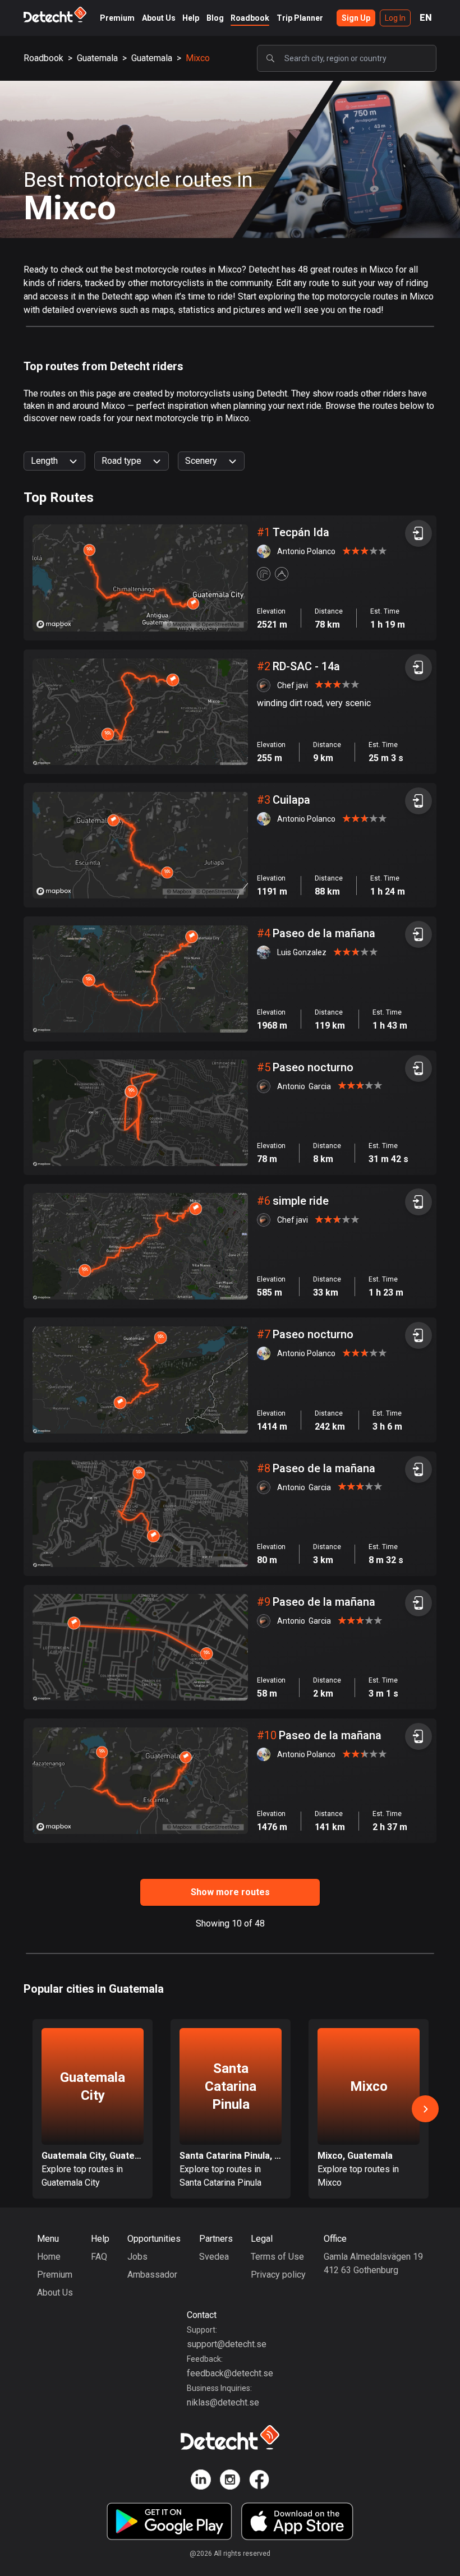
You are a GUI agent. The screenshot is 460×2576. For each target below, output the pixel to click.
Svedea (214, 2257)
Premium (117, 18)
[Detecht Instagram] (230, 2481)
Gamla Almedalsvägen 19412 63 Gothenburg (373, 2263)
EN (426, 18)
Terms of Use (277, 2257)
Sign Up (356, 18)
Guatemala (97, 58)
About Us (159, 18)
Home (49, 2257)
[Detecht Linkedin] (201, 2481)
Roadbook (250, 18)
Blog (215, 18)
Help (191, 18)
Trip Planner (300, 18)
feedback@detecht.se (230, 2373)
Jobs (137, 2257)
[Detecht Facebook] (259, 2481)
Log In (395, 18)
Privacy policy (278, 2275)
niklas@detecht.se (223, 2402)
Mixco (198, 58)
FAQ (99, 2257)
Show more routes (230, 1892)
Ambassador (152, 2275)
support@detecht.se (227, 2344)
